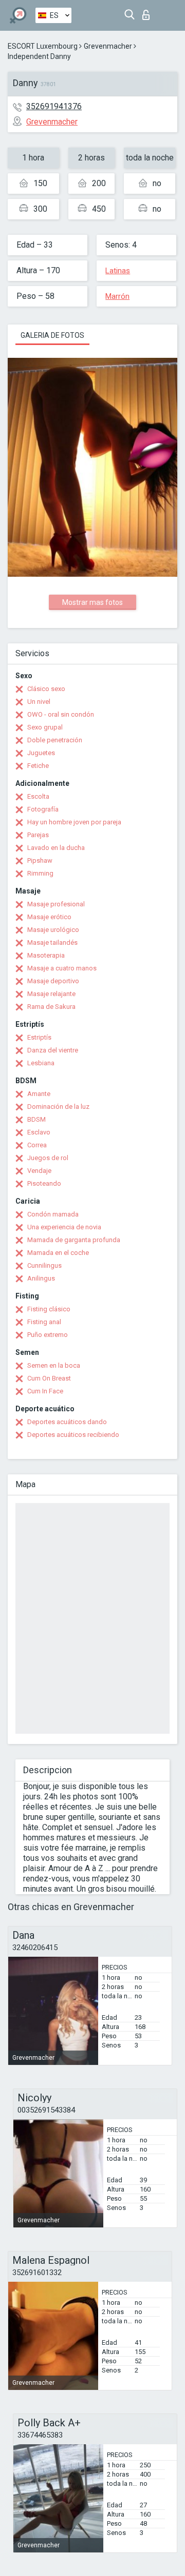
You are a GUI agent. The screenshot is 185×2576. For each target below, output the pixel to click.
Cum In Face (45, 1391)
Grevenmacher (108, 46)
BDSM (36, 1119)
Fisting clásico (49, 1309)
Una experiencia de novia (64, 1227)
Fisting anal (44, 1322)
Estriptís (39, 1037)
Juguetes (41, 753)
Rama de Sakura (51, 1007)
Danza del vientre (53, 1050)
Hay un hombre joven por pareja (74, 822)
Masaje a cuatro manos (62, 968)
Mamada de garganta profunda (74, 1240)
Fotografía (43, 809)
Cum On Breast (49, 1378)
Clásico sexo (46, 689)
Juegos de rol (48, 1158)
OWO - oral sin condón (61, 714)
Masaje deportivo (53, 981)
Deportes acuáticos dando (67, 1422)
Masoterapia (46, 955)
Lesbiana (41, 1063)
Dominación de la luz (58, 1107)
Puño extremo (48, 1335)
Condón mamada (53, 1214)
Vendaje (39, 1171)
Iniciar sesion (148, 12)
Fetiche (38, 766)
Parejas (38, 835)
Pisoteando (44, 1183)
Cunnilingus (44, 1265)
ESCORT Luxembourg (43, 46)
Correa (37, 1145)
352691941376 (54, 106)
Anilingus (41, 1278)
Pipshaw (40, 860)
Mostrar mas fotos (92, 602)
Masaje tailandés (52, 942)
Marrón (117, 296)
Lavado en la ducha (56, 848)
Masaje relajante (51, 994)
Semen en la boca (54, 1365)
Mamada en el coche (58, 1253)
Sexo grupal (45, 727)
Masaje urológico (53, 930)
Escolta (38, 796)
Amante (39, 1094)
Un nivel (39, 702)
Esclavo (39, 1132)
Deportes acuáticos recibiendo (73, 1435)
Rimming (40, 873)
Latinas (118, 271)
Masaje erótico (49, 917)
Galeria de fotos (52, 335)
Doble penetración (55, 740)
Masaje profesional (56, 904)
